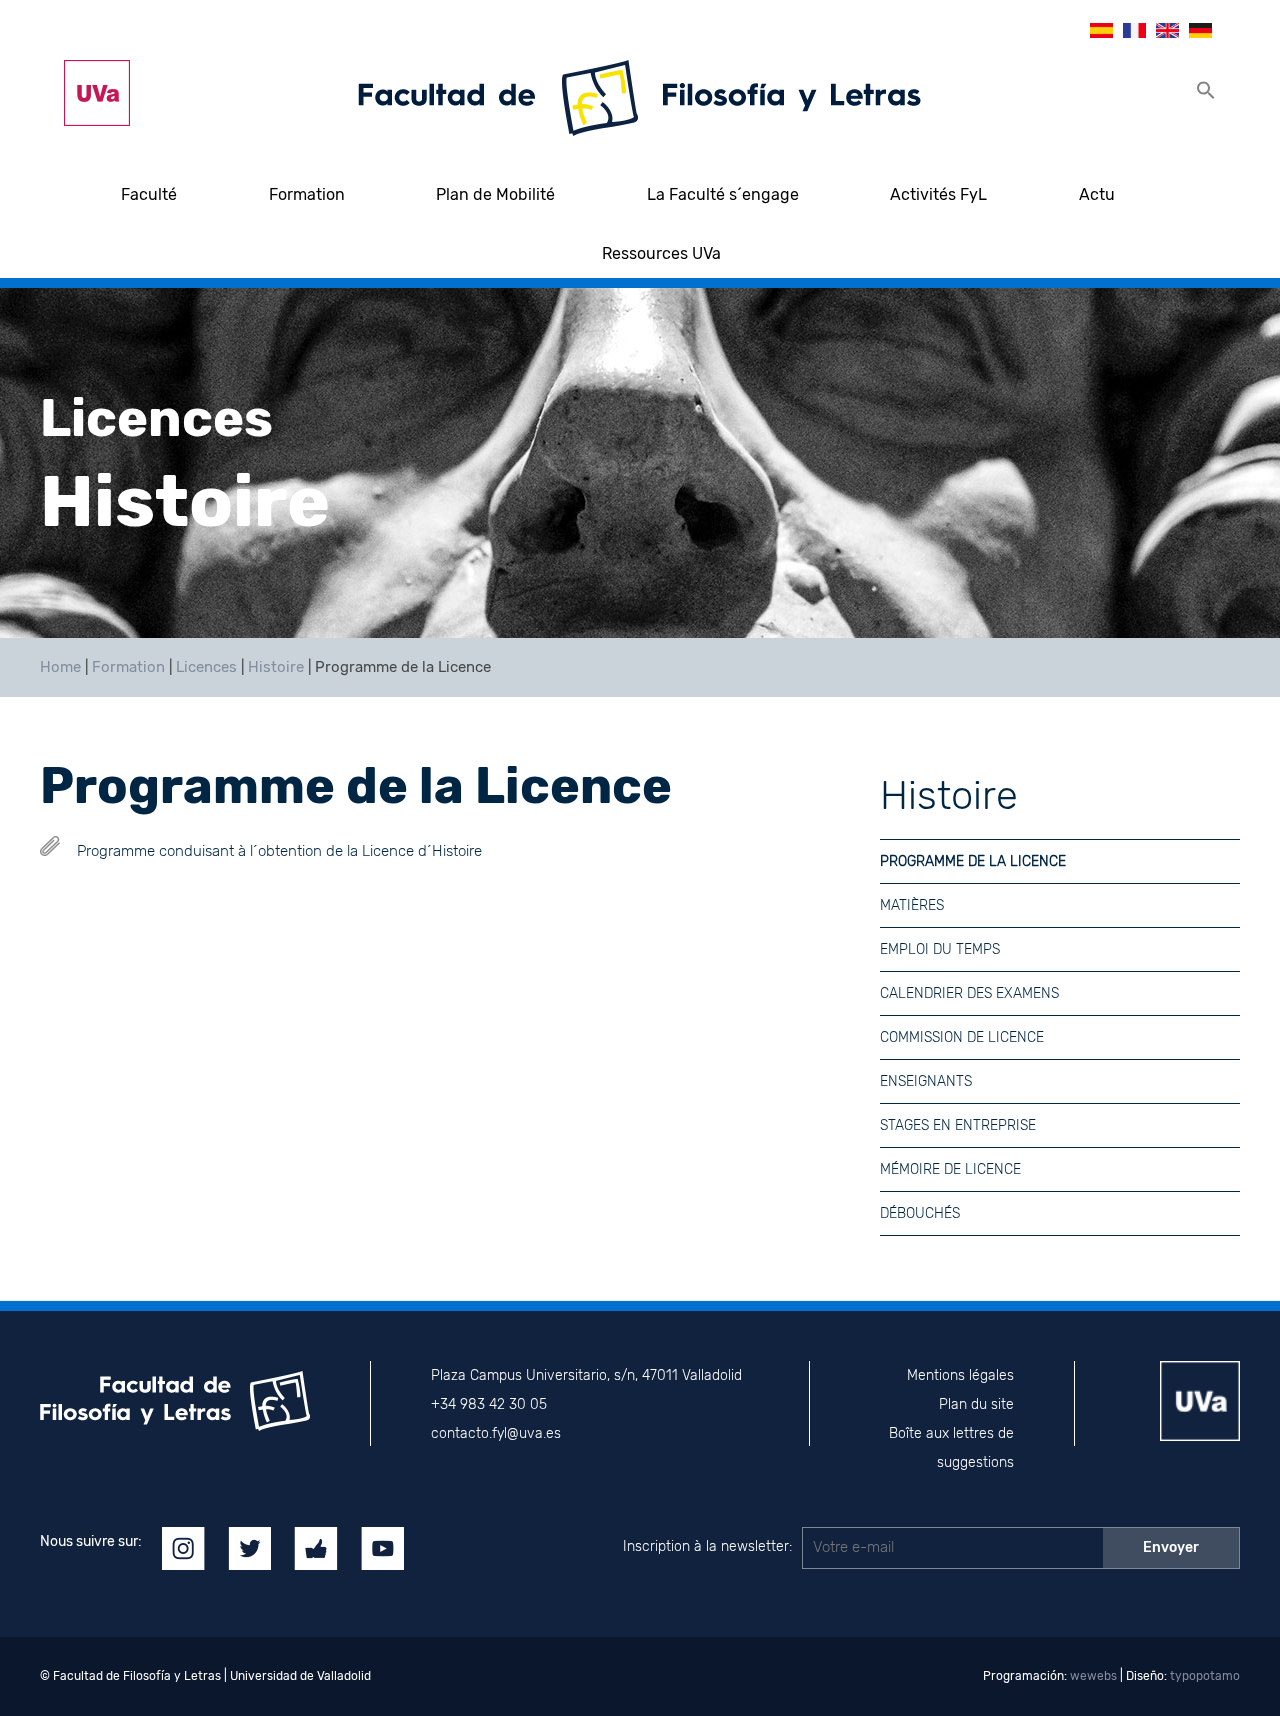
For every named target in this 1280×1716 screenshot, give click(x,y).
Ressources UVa (661, 253)
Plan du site (976, 1404)
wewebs (1093, 1676)
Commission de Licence (962, 1037)
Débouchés (920, 1213)
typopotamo (1205, 1676)
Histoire (276, 667)
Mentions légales (960, 1375)
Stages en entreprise (958, 1125)
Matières (912, 905)
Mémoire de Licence (950, 1169)
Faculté (149, 194)
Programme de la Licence (973, 861)
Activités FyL (938, 194)
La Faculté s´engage (723, 194)
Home (60, 667)
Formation (307, 194)
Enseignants (926, 1081)
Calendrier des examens (969, 993)
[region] (640, 463)
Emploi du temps (940, 949)
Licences (206, 667)
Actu (1097, 194)
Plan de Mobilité (495, 194)
